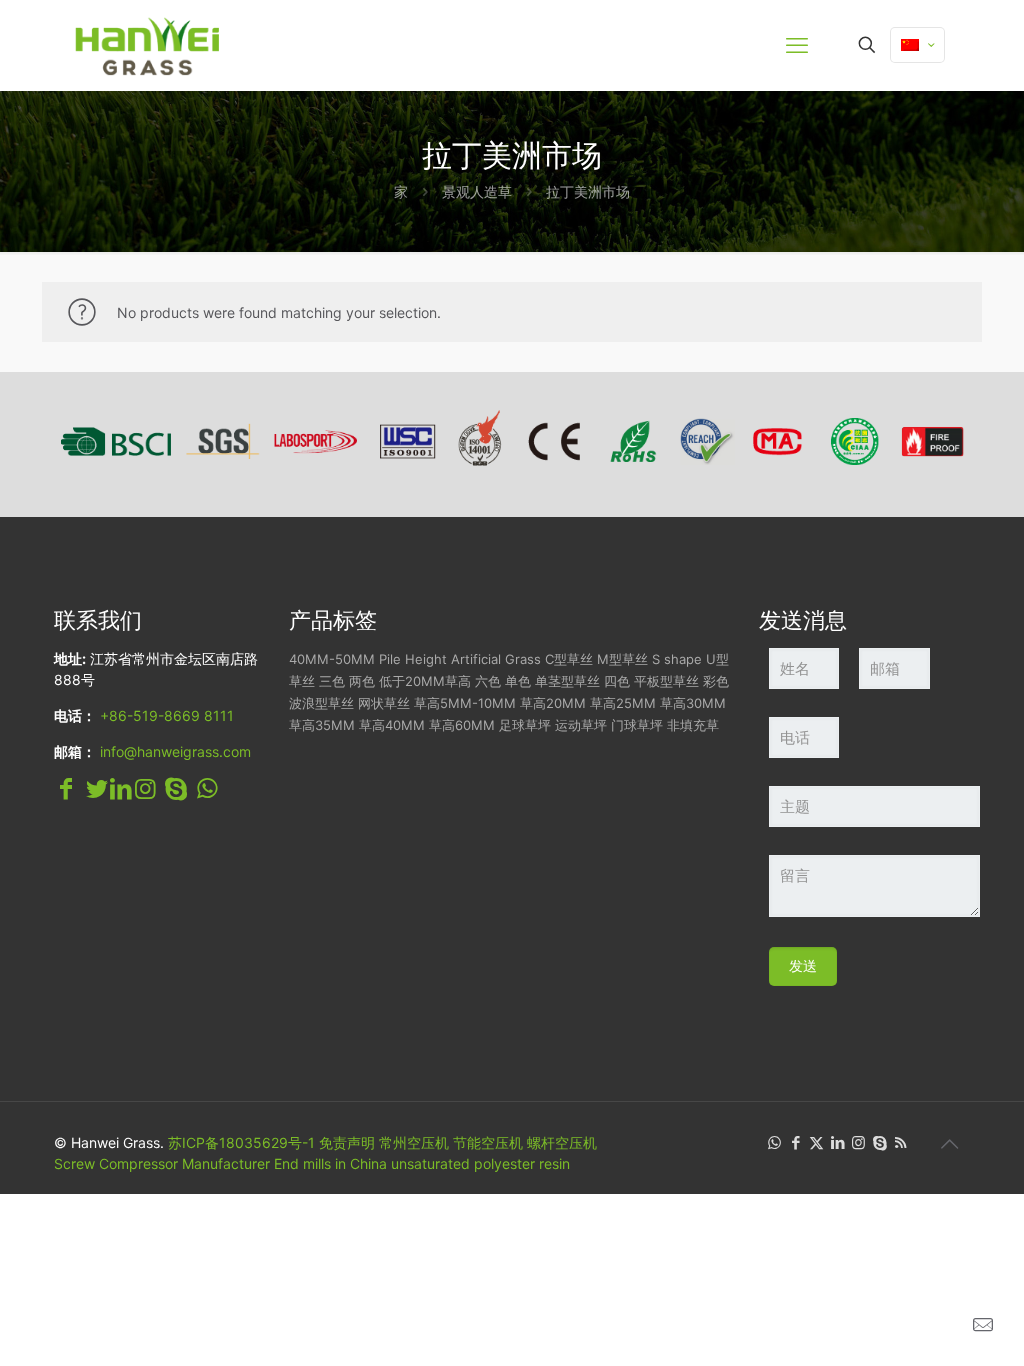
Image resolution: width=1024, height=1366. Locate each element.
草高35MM (322, 725)
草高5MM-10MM (465, 703)
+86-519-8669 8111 (167, 715)
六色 (488, 681)
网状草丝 (384, 703)
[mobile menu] (797, 45)
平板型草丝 (666, 681)
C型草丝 (569, 659)
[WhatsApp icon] (774, 1142)
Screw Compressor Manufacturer (162, 1163)
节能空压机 (488, 1142)
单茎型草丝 (567, 681)
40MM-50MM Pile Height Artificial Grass (415, 659)
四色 (617, 681)
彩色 (716, 681)
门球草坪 (637, 725)
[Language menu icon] (917, 45)
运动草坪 (581, 725)
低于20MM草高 (425, 681)
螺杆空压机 (562, 1142)
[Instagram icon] (858, 1142)
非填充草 (693, 725)
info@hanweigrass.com (175, 751)
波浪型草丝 (321, 703)
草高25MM (623, 703)
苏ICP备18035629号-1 (241, 1142)
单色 (518, 681)
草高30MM (693, 703)
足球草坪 (525, 725)
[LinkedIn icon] (837, 1142)
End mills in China (330, 1163)
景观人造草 (477, 191)
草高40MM (392, 725)
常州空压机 (414, 1142)
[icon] (879, 1142)
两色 (362, 681)
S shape (677, 659)
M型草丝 (622, 659)
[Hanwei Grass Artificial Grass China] (194, 45)
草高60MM (462, 725)
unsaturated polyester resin (480, 1163)
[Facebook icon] (795, 1142)
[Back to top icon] (949, 1144)
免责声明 (347, 1142)
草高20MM (553, 703)
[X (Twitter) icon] (816, 1142)
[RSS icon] (900, 1142)
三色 (332, 681)
